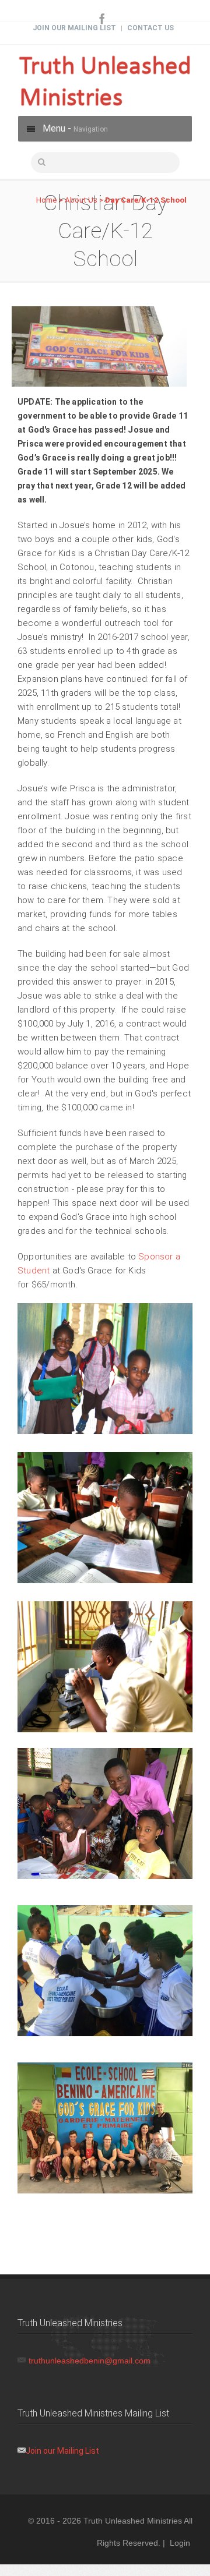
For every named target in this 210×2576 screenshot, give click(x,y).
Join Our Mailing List (74, 28)
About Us (81, 200)
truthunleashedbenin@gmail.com (90, 2361)
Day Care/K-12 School (146, 200)
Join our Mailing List (62, 2451)
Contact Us (150, 28)
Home (47, 200)
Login (180, 2543)
